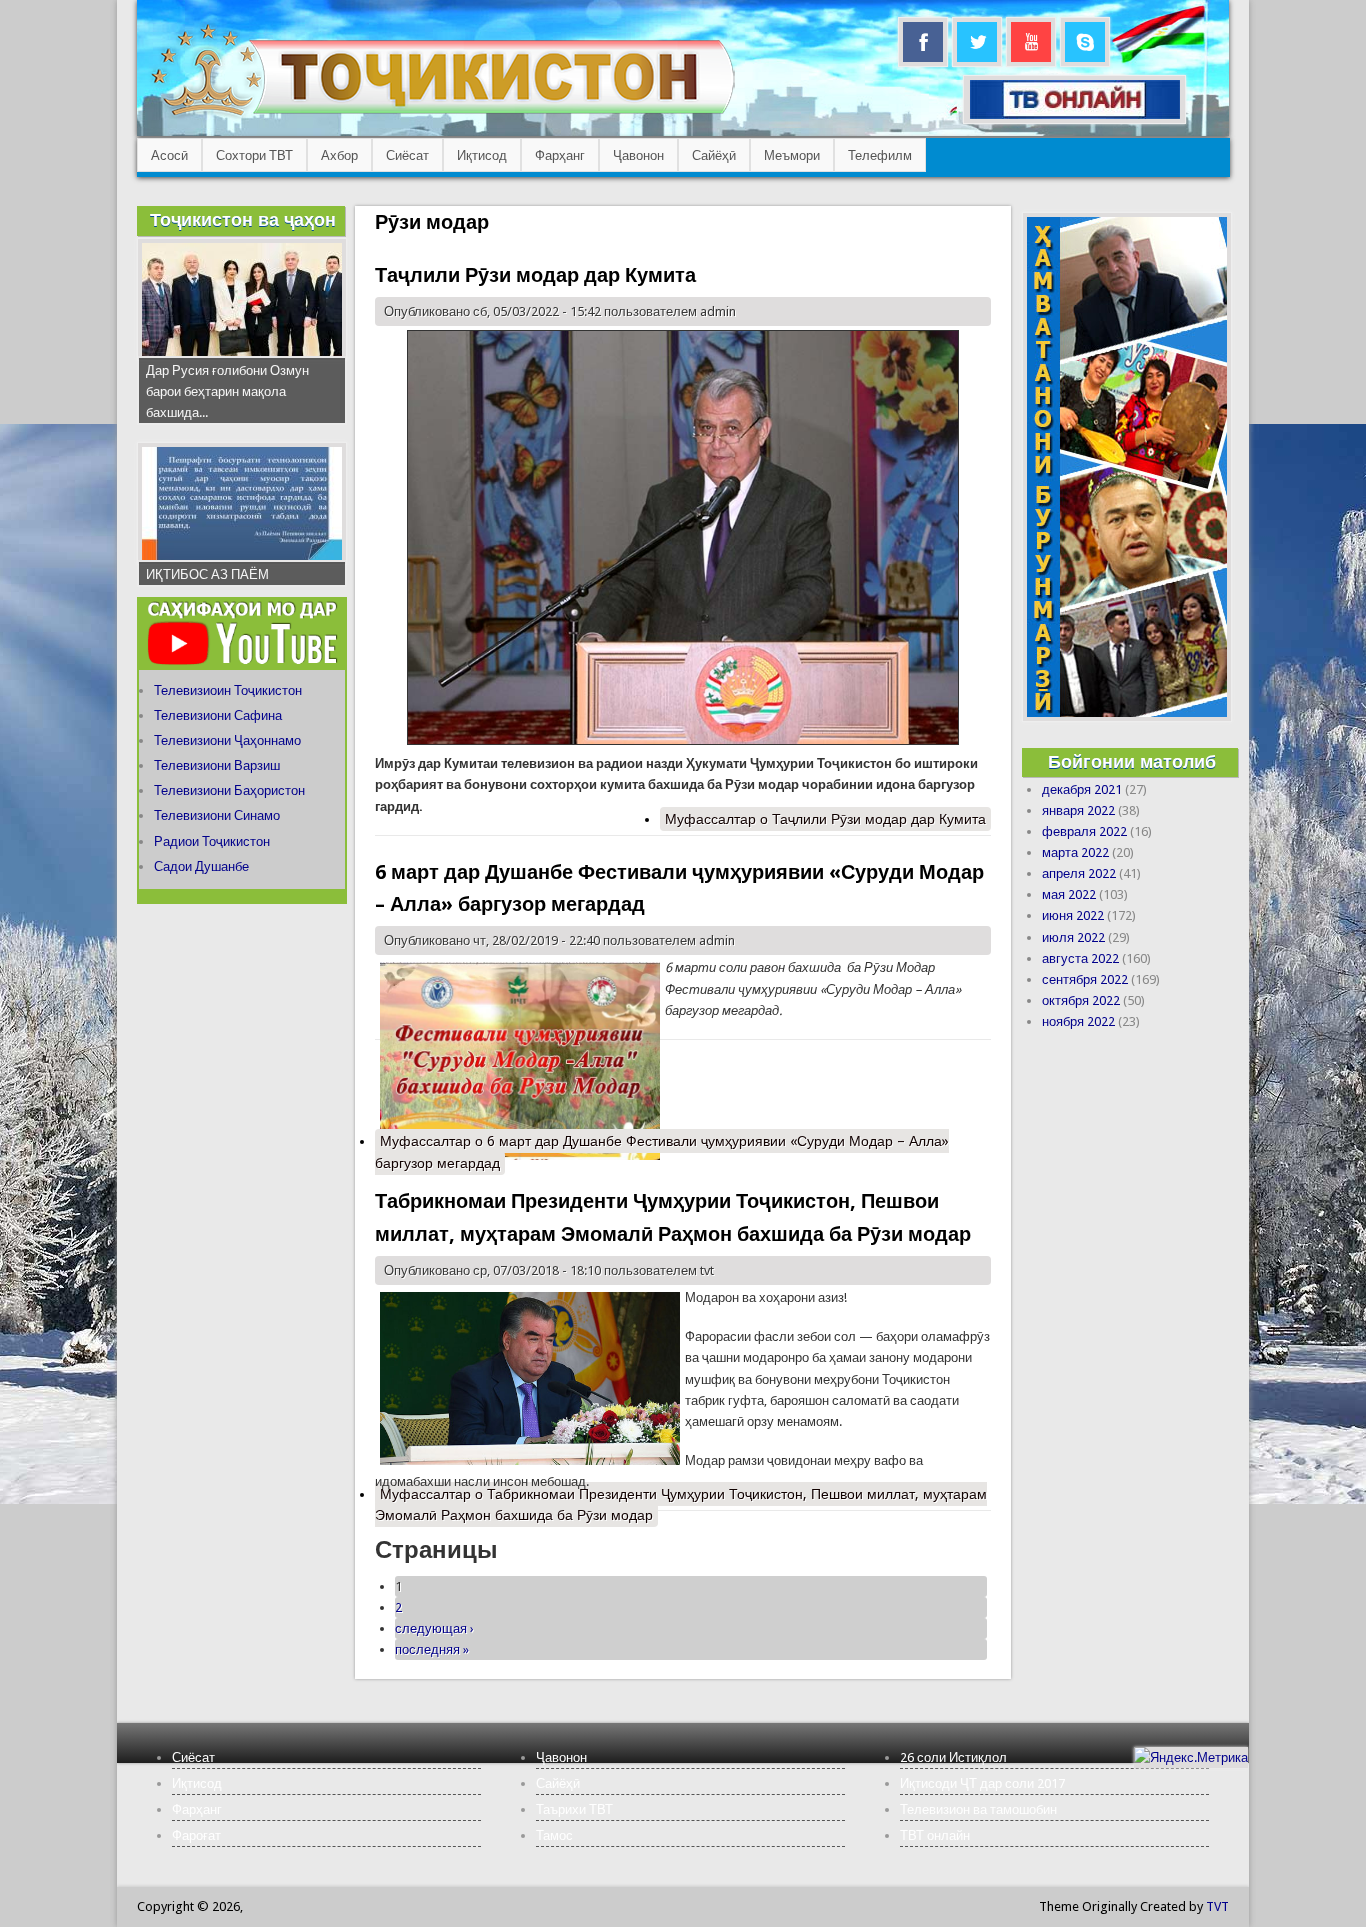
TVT (1217, 1906)
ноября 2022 (1078, 1021)
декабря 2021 (1082, 789)
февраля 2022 (1084, 831)
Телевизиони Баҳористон (229, 790)
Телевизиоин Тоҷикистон (228, 690)
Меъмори (792, 155)
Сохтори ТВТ (254, 155)
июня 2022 (1073, 915)
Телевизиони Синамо (217, 815)
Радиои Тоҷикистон (212, 841)
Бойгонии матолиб (1132, 761)
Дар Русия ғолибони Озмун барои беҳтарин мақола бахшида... (227, 391)
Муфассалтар (825, 819)
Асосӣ (169, 155)
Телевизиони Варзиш (217, 765)
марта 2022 (1075, 852)
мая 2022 (1069, 894)
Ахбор (339, 155)
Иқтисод (482, 155)
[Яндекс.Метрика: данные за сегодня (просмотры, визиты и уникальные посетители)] (1191, 1757)
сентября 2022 (1085, 979)
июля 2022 (1073, 937)
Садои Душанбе (201, 866)
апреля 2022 (1079, 873)
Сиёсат (407, 155)
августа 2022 (1080, 958)
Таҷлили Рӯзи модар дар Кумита (535, 275)
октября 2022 (1081, 1000)
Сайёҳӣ (714, 155)
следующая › (434, 1628)
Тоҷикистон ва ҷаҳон (243, 219)
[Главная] (442, 115)
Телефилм (880, 155)
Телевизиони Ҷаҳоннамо (227, 740)
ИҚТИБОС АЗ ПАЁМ (207, 574)
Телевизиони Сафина (218, 715)
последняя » (432, 1649)
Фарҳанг (560, 155)
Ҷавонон (638, 155)
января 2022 (1078, 810)
